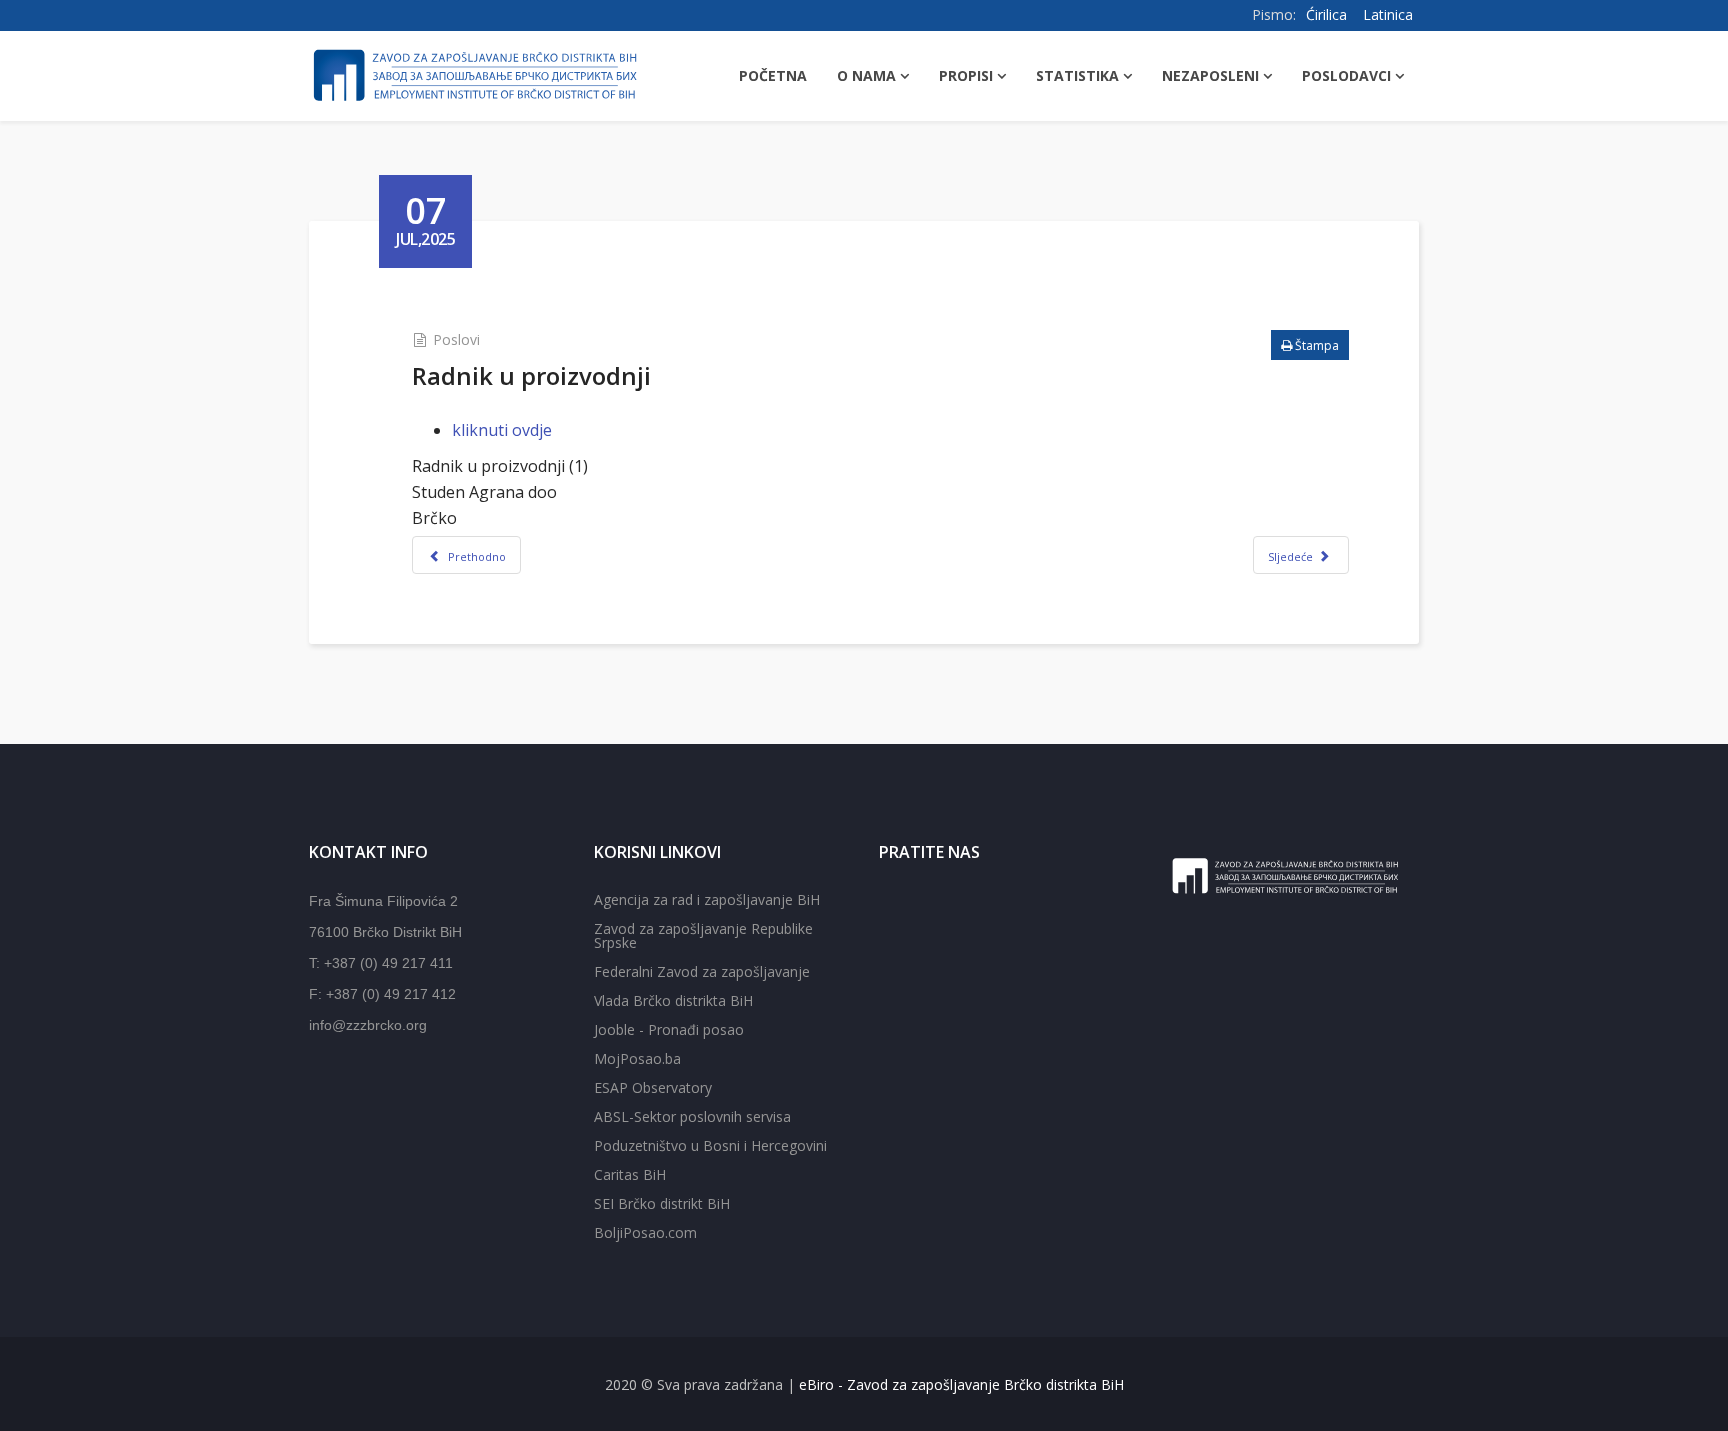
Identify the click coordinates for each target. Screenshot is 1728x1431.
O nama (866, 75)
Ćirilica (1326, 14)
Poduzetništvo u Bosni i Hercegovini (710, 1145)
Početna (773, 75)
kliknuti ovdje (502, 430)
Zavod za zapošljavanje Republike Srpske (703, 935)
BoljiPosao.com (645, 1232)
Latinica (1388, 14)
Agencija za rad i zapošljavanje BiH (707, 899)
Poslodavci (1346, 75)
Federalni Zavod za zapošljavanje (702, 971)
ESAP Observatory (653, 1087)
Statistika (1077, 75)
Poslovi (456, 339)
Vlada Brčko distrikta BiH (673, 1000)
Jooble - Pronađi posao (669, 1029)
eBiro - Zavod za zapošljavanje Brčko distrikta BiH (961, 1384)
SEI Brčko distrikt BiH (662, 1203)
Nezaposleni (1210, 75)
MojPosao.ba (637, 1058)
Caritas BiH (630, 1174)
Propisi (966, 75)
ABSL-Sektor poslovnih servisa (692, 1116)
